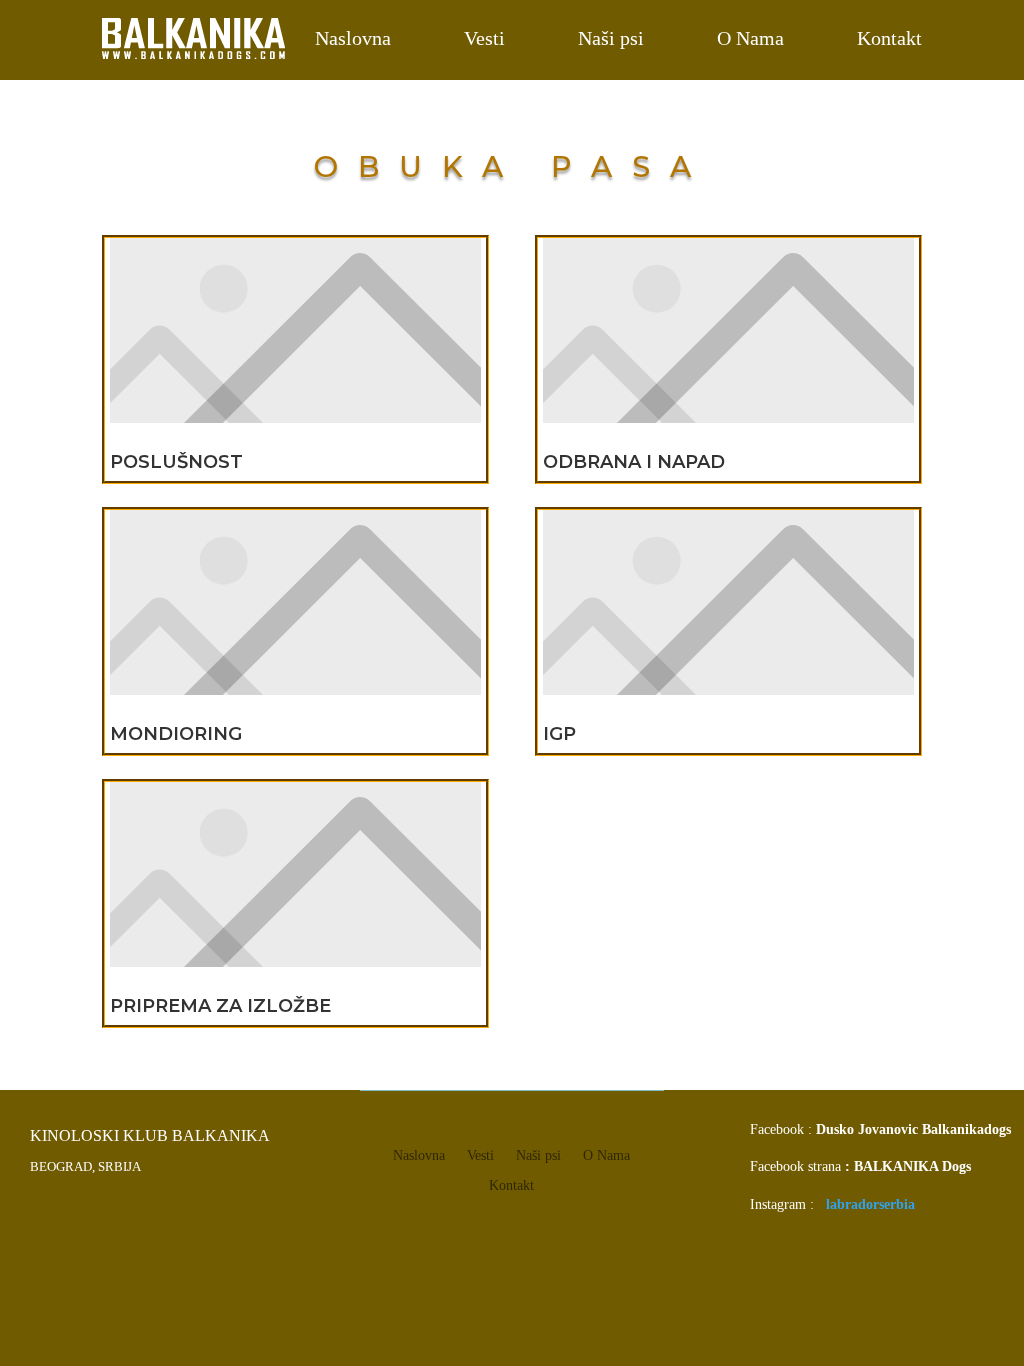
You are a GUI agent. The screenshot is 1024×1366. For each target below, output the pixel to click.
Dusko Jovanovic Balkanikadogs (913, 1129)
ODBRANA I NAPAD (634, 462)
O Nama (750, 38)
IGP (559, 734)
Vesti (484, 38)
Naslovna (353, 38)
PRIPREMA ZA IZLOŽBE (220, 1006)
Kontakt (889, 38)
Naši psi (611, 38)
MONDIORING (176, 734)
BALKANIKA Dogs (912, 1166)
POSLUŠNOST (176, 462)
